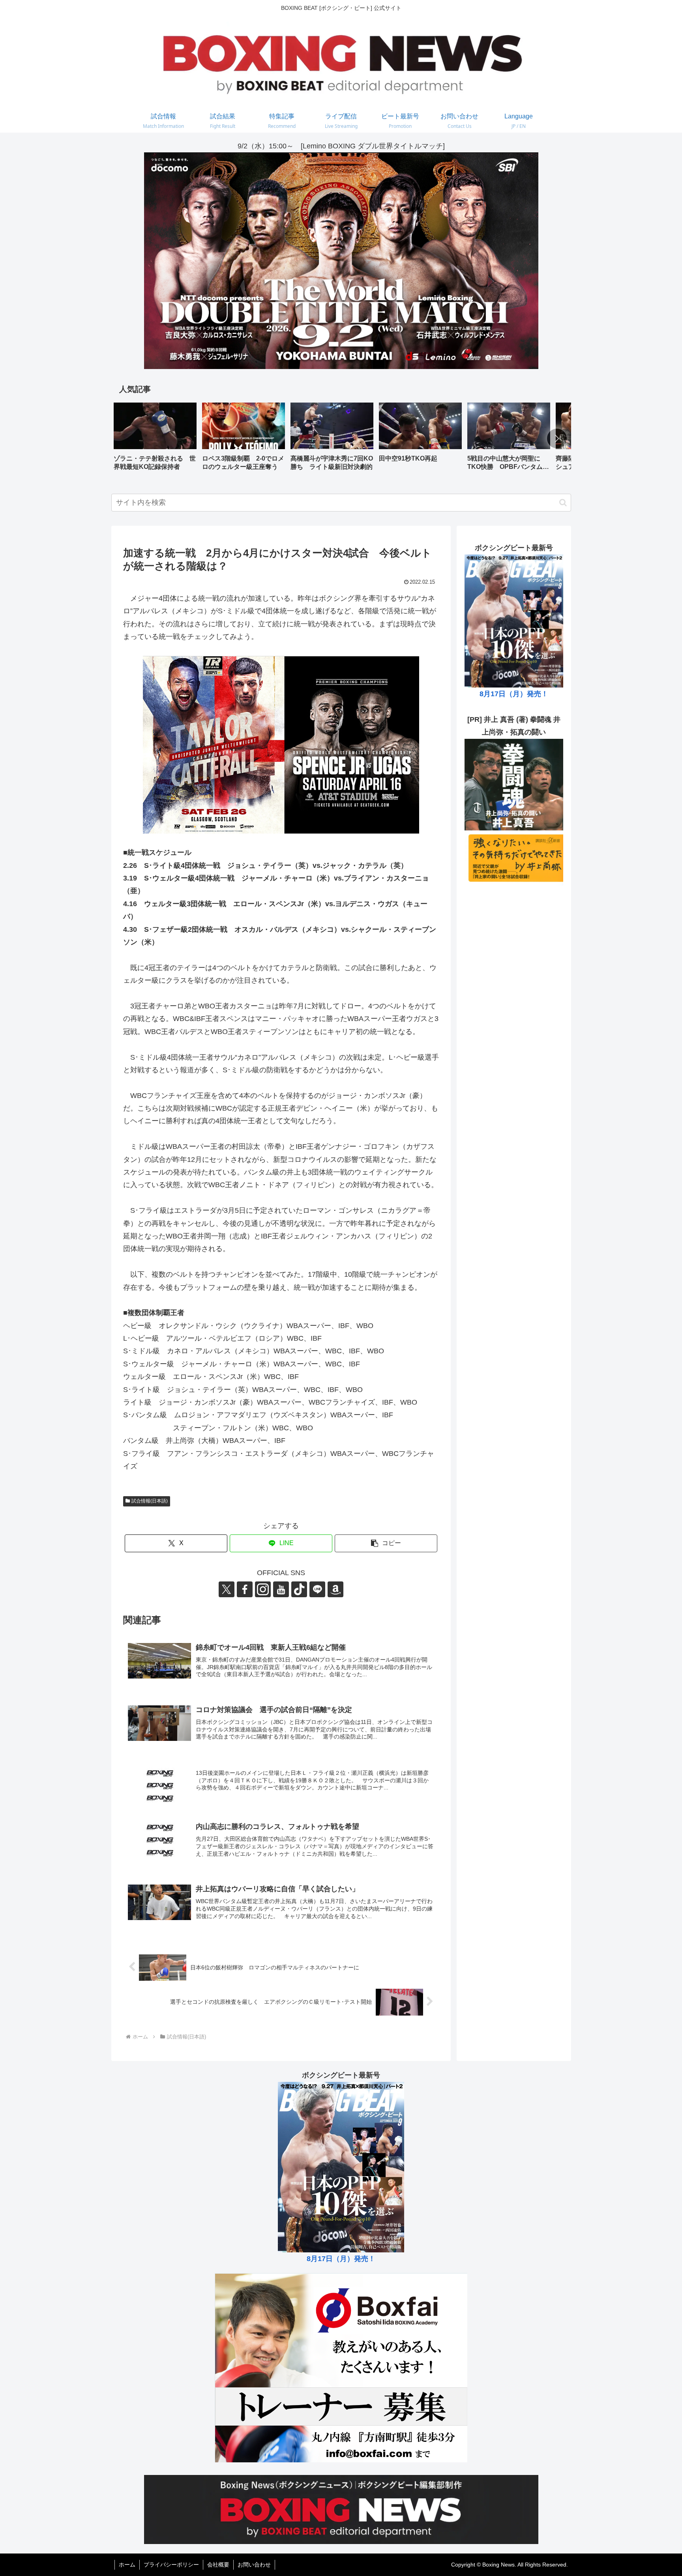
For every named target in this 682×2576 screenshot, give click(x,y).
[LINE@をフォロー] (317, 1589)
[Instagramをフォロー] (263, 1589)
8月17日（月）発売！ (514, 694)
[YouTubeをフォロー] (281, 1589)
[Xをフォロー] (227, 1589)
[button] (557, 438)
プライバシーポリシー (171, 2565)
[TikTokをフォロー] (299, 1589)
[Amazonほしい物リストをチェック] (335, 1589)
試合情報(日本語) (150, 1501)
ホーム (127, 2565)
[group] (155, 439)
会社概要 (218, 2565)
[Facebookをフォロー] (245, 1589)
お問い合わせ (254, 2565)
